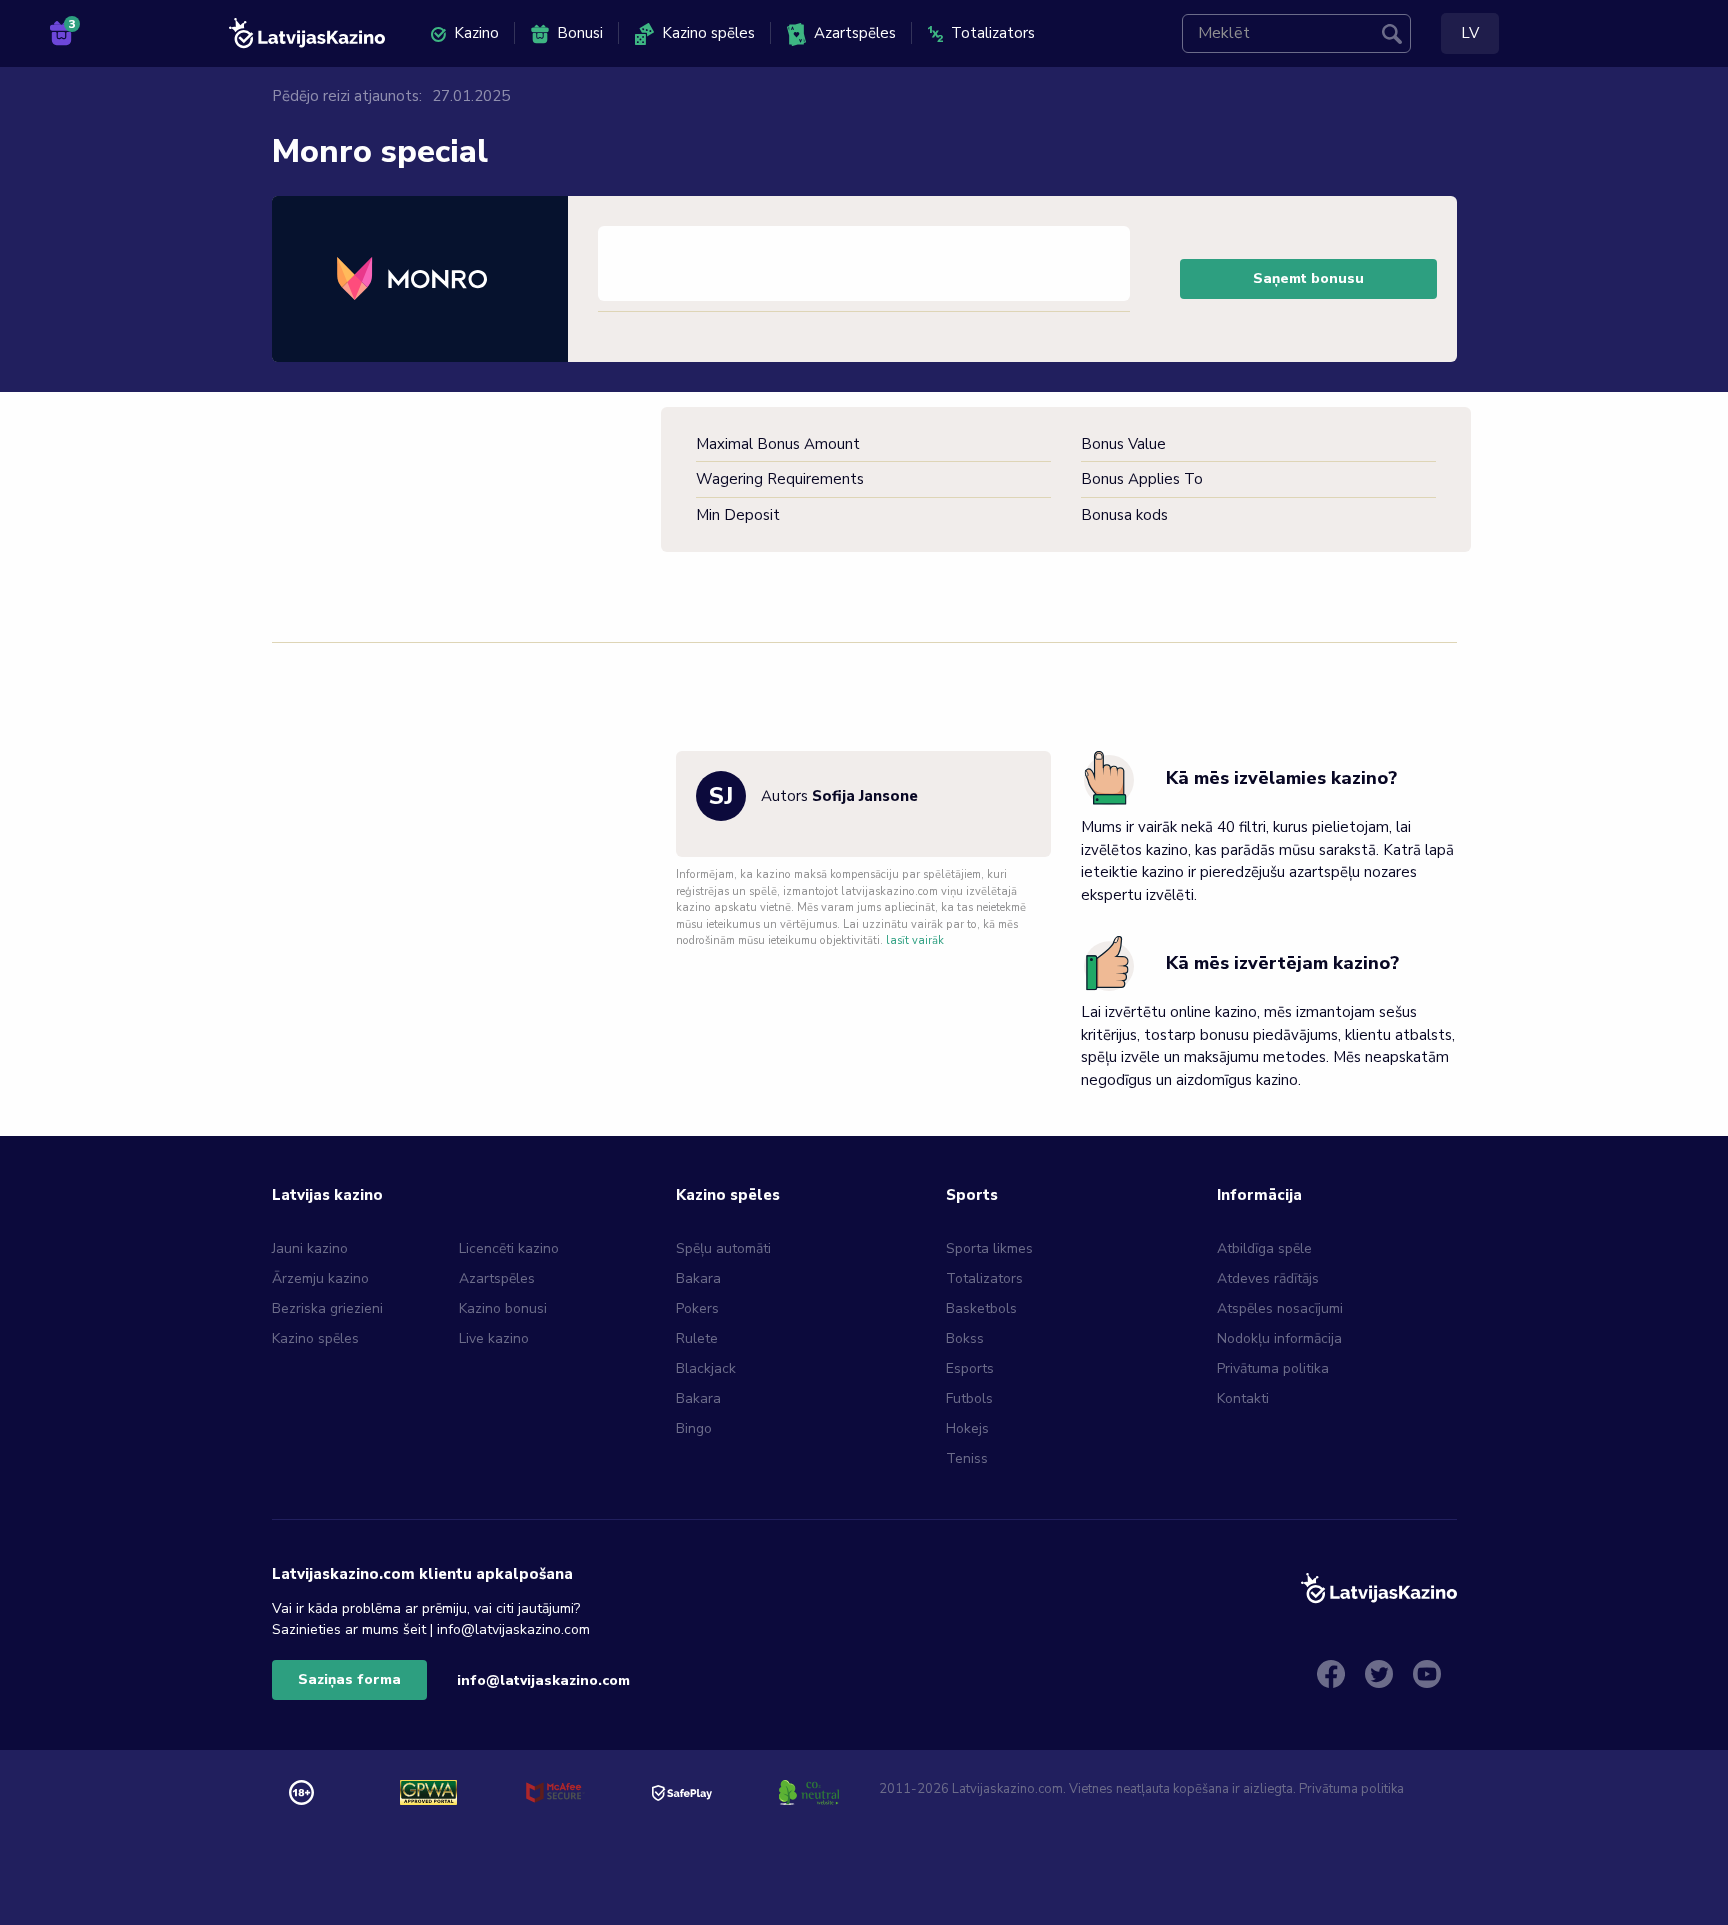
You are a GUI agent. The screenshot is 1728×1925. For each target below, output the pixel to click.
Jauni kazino (310, 1248)
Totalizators (993, 33)
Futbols (969, 1398)
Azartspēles (855, 33)
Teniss (967, 1458)
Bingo (694, 1428)
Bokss (965, 1338)
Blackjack (706, 1368)
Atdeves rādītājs (1268, 1278)
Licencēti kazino (511, 1248)
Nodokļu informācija (1279, 1338)
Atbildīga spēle (1264, 1248)
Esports (970, 1368)
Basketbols (981, 1308)
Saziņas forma (349, 1679)
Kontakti (1243, 1398)
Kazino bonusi (503, 1308)
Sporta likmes (989, 1248)
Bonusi (580, 33)
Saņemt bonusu (1308, 278)
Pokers (697, 1308)
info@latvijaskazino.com (543, 1680)
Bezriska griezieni (327, 1308)
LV (1470, 33)
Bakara (698, 1278)
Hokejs (967, 1428)
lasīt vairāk (915, 940)
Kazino (476, 33)
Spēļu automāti (723, 1248)
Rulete (697, 1338)
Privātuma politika (1273, 1368)
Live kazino (494, 1338)
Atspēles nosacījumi (1280, 1308)
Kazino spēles (708, 33)
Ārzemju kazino (320, 1278)
